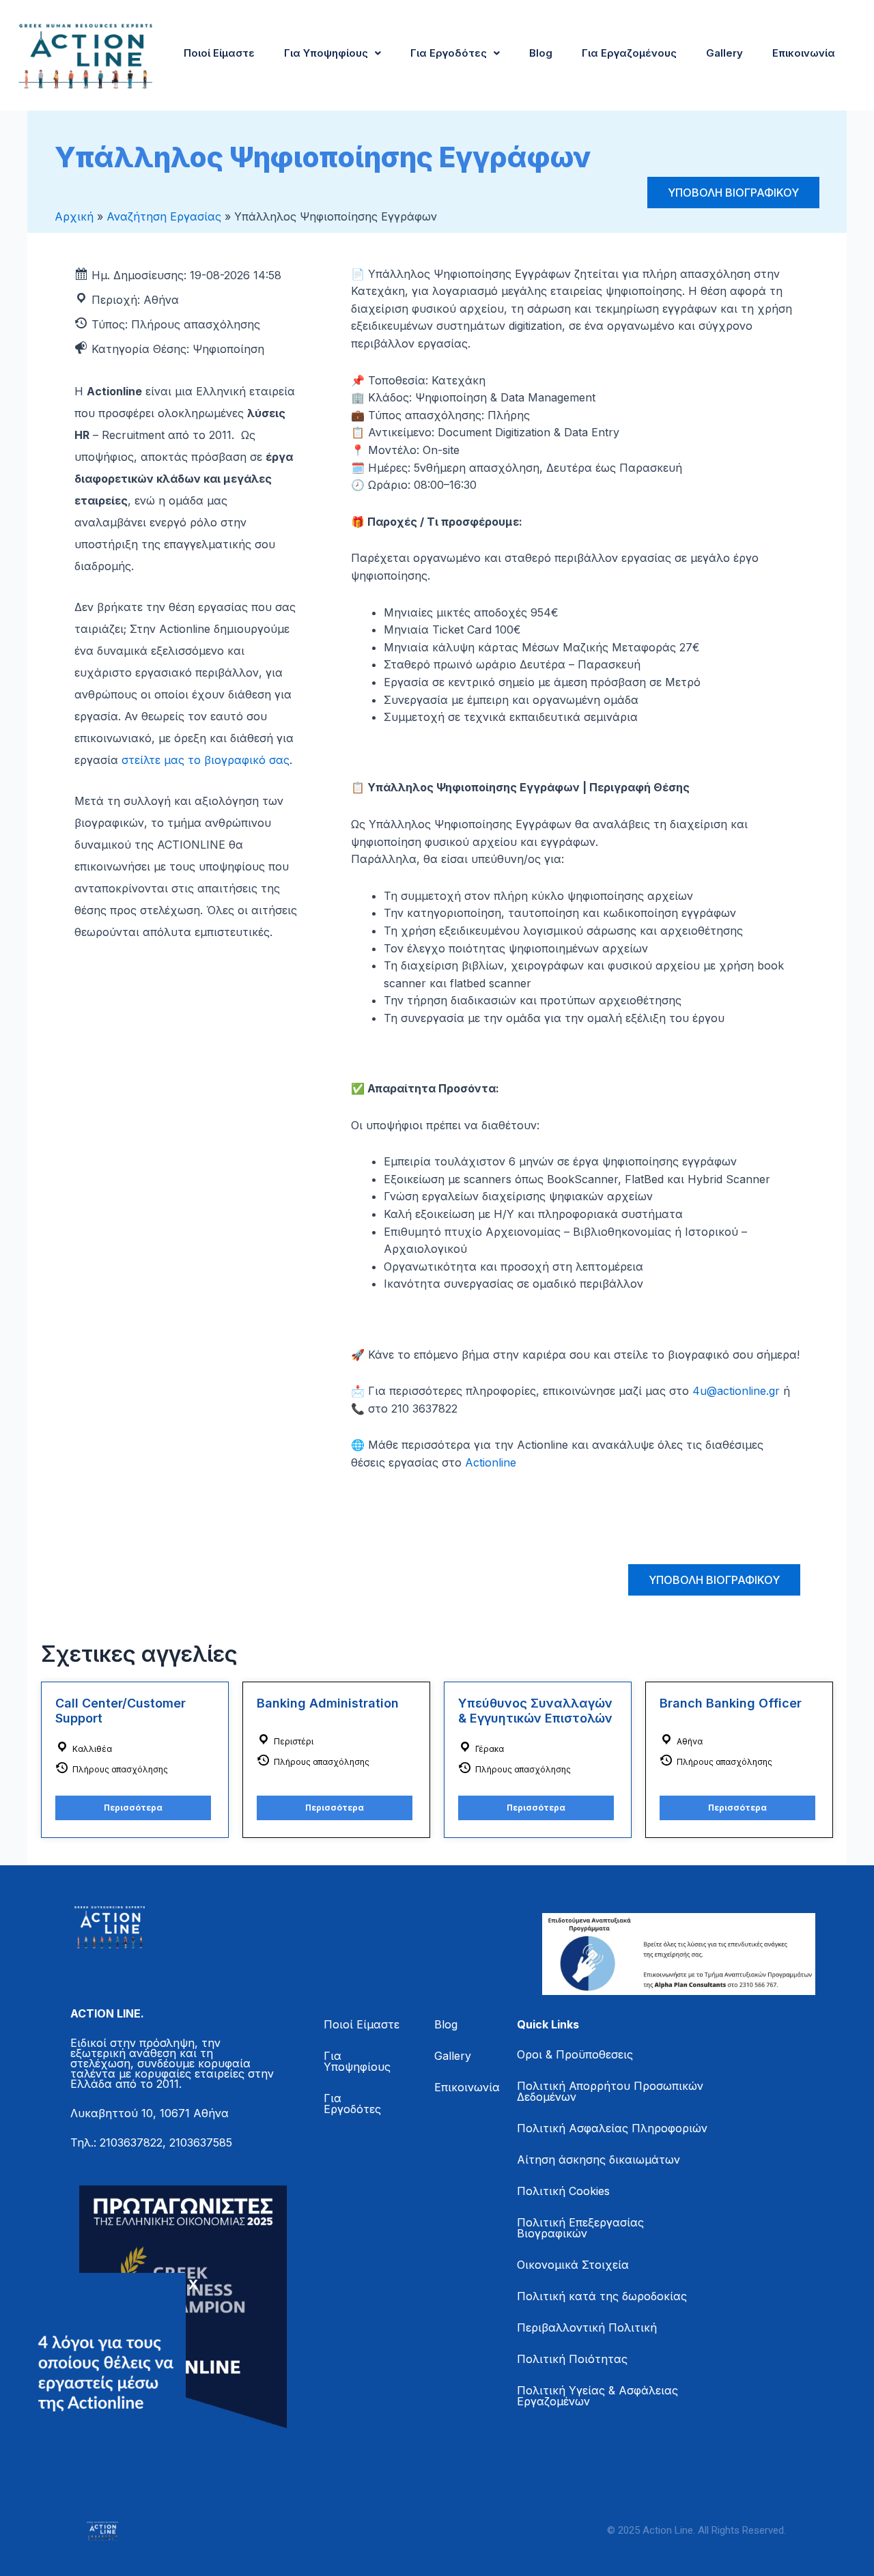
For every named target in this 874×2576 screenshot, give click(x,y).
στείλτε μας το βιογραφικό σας (206, 760)
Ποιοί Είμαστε (219, 53)
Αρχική (74, 216)
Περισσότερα (133, 1808)
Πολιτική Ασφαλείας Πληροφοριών (612, 2128)
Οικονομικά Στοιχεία (573, 2265)
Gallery (724, 53)
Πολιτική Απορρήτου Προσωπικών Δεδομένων (610, 2091)
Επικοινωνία (804, 53)
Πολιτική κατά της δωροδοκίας (602, 2296)
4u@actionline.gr (736, 1391)
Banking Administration (328, 1703)
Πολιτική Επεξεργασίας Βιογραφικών (580, 2228)
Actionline (491, 1462)
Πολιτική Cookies (563, 2191)
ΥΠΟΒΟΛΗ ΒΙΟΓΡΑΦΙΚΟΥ (733, 193)
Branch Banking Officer (731, 1703)
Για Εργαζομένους (629, 53)
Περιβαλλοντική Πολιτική (587, 2327)
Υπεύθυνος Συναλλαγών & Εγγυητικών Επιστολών (535, 1711)
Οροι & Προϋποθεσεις (575, 2054)
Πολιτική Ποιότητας (572, 2359)
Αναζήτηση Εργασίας (164, 216)
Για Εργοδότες (449, 53)
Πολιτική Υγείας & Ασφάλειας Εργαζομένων (597, 2396)
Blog (541, 53)
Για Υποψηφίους (326, 53)
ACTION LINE (105, 2013)
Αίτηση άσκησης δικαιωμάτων (598, 2160)
